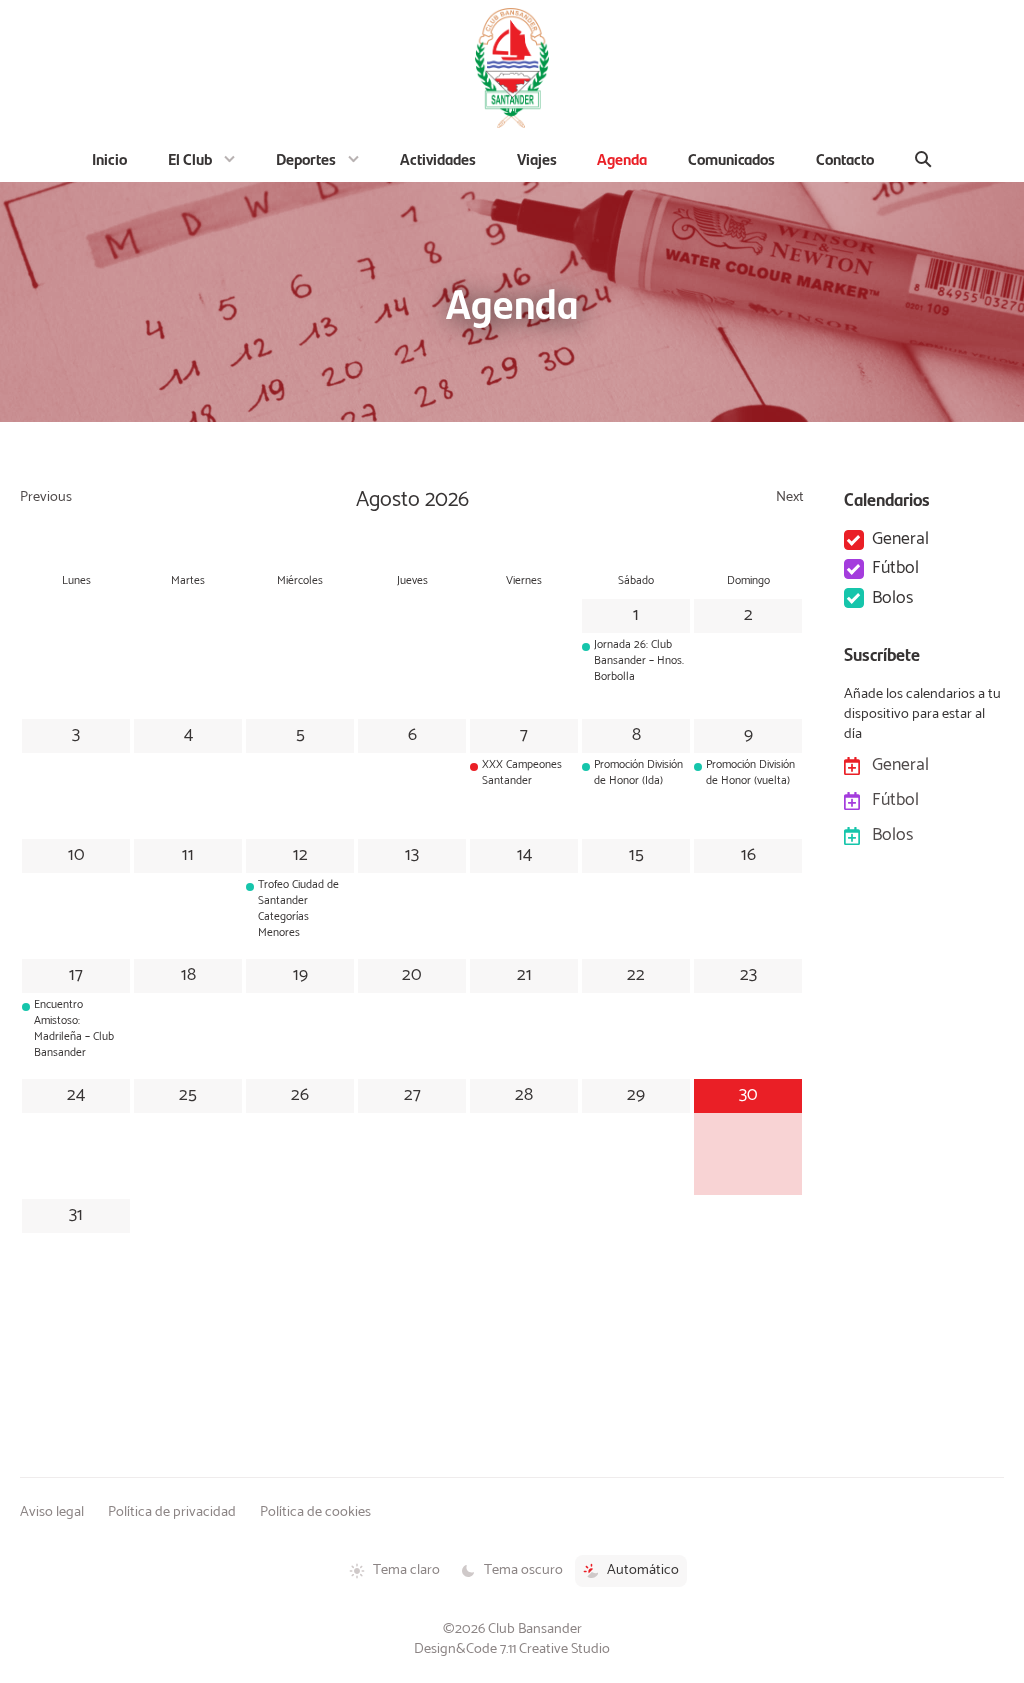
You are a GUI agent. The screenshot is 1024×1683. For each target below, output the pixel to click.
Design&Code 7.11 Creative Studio (512, 1649)
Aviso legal (52, 1512)
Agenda (622, 158)
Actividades (438, 158)
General (900, 539)
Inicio (109, 158)
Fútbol (895, 568)
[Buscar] (924, 159)
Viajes (537, 158)
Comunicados (731, 158)
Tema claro (406, 1570)
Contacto (845, 158)
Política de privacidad (172, 1512)
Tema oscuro (523, 1570)
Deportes (306, 158)
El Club (190, 158)
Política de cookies (315, 1512)
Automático (643, 1570)
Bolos (892, 598)
